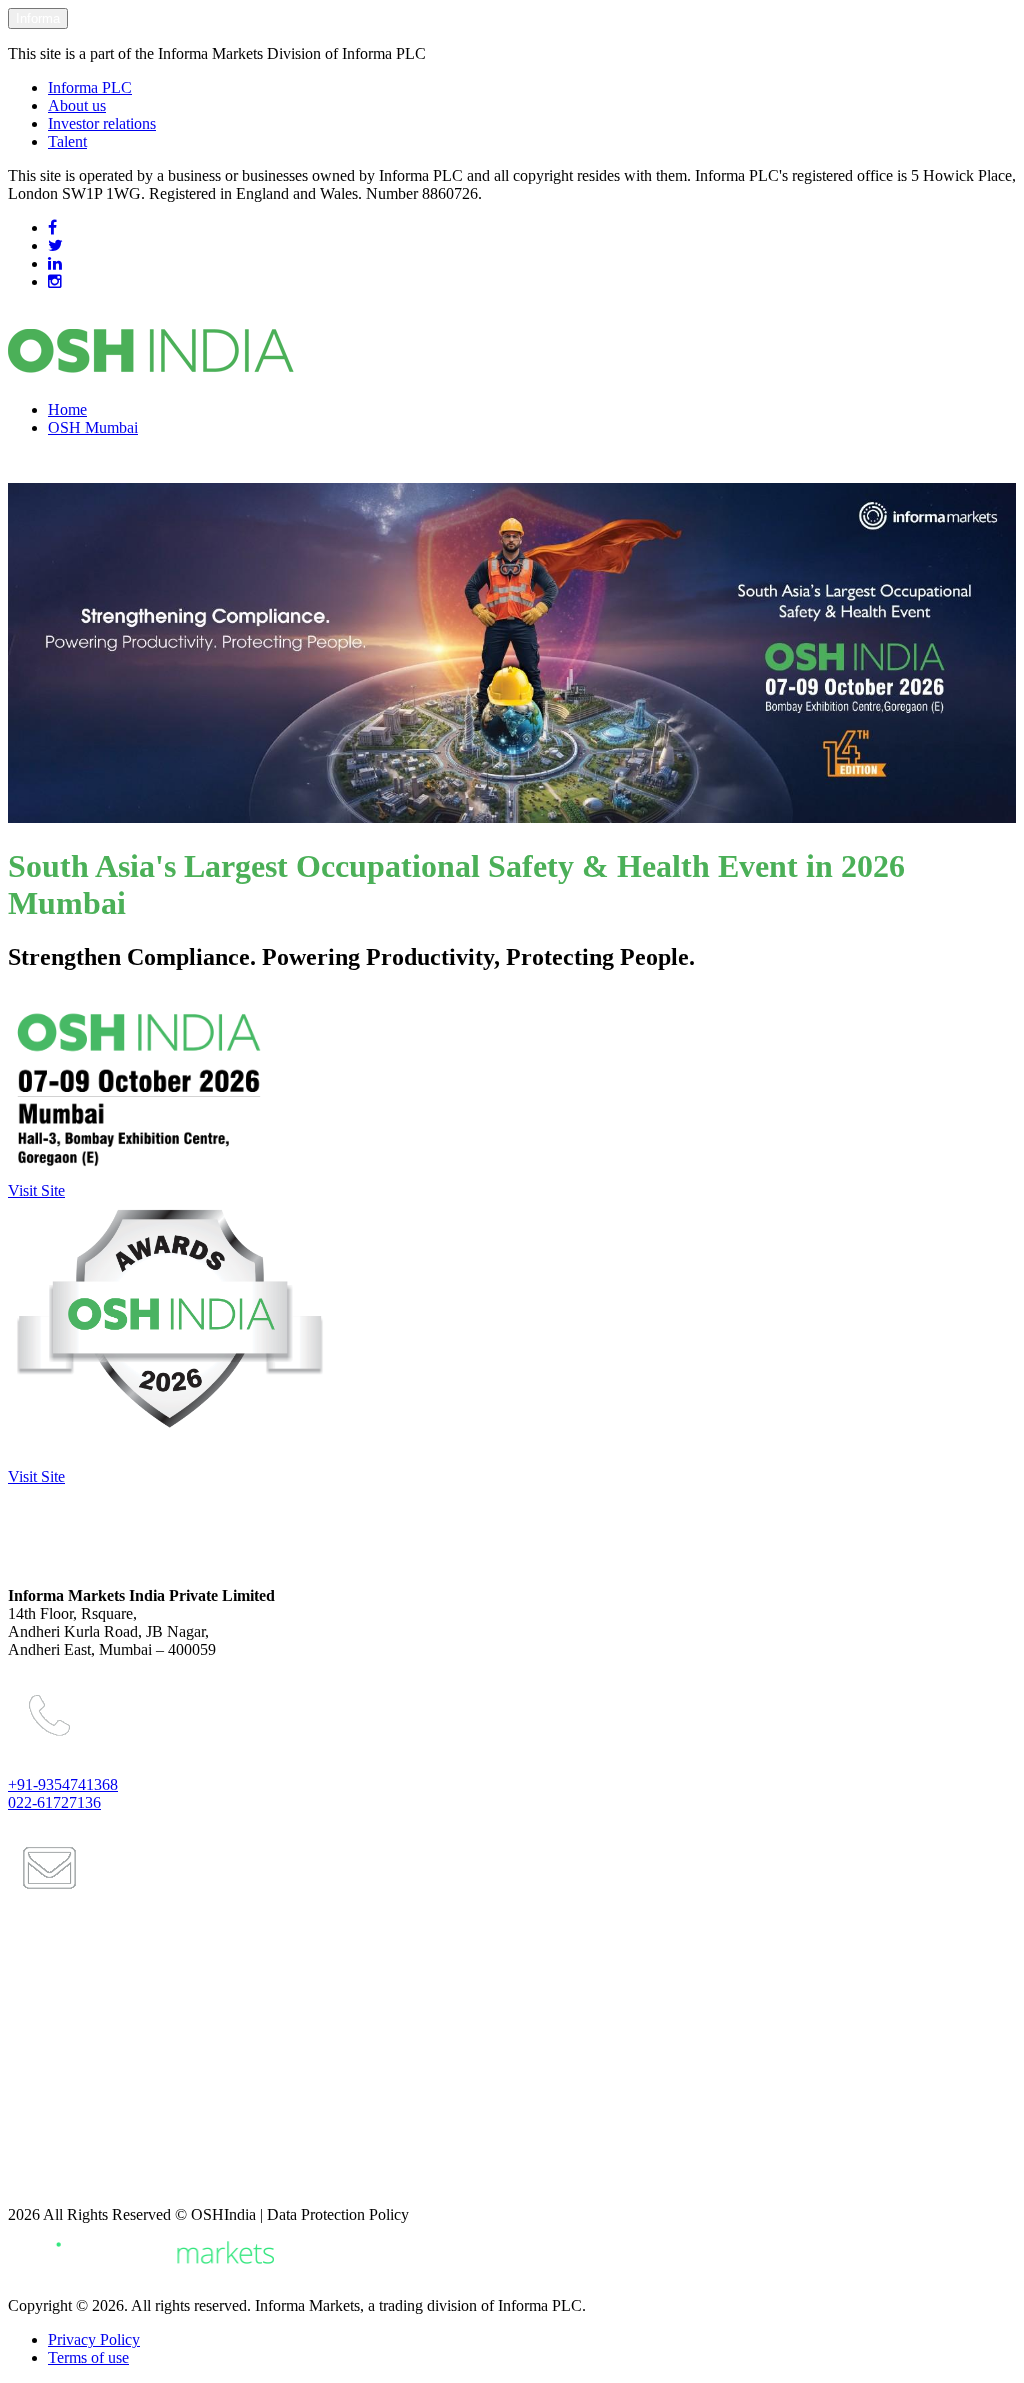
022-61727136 (54, 1802)
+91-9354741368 (63, 1784)
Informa (38, 18)
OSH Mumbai (93, 427)
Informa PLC (90, 87)
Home (67, 409)
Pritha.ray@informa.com (104, 2066)
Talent (67, 141)
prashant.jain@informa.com (114, 1985)
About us (77, 105)
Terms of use (88, 2357)
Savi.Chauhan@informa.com (117, 2181)
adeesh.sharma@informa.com (120, 2147)
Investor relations (102, 123)
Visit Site (36, 1190)
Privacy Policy (94, 2339)
